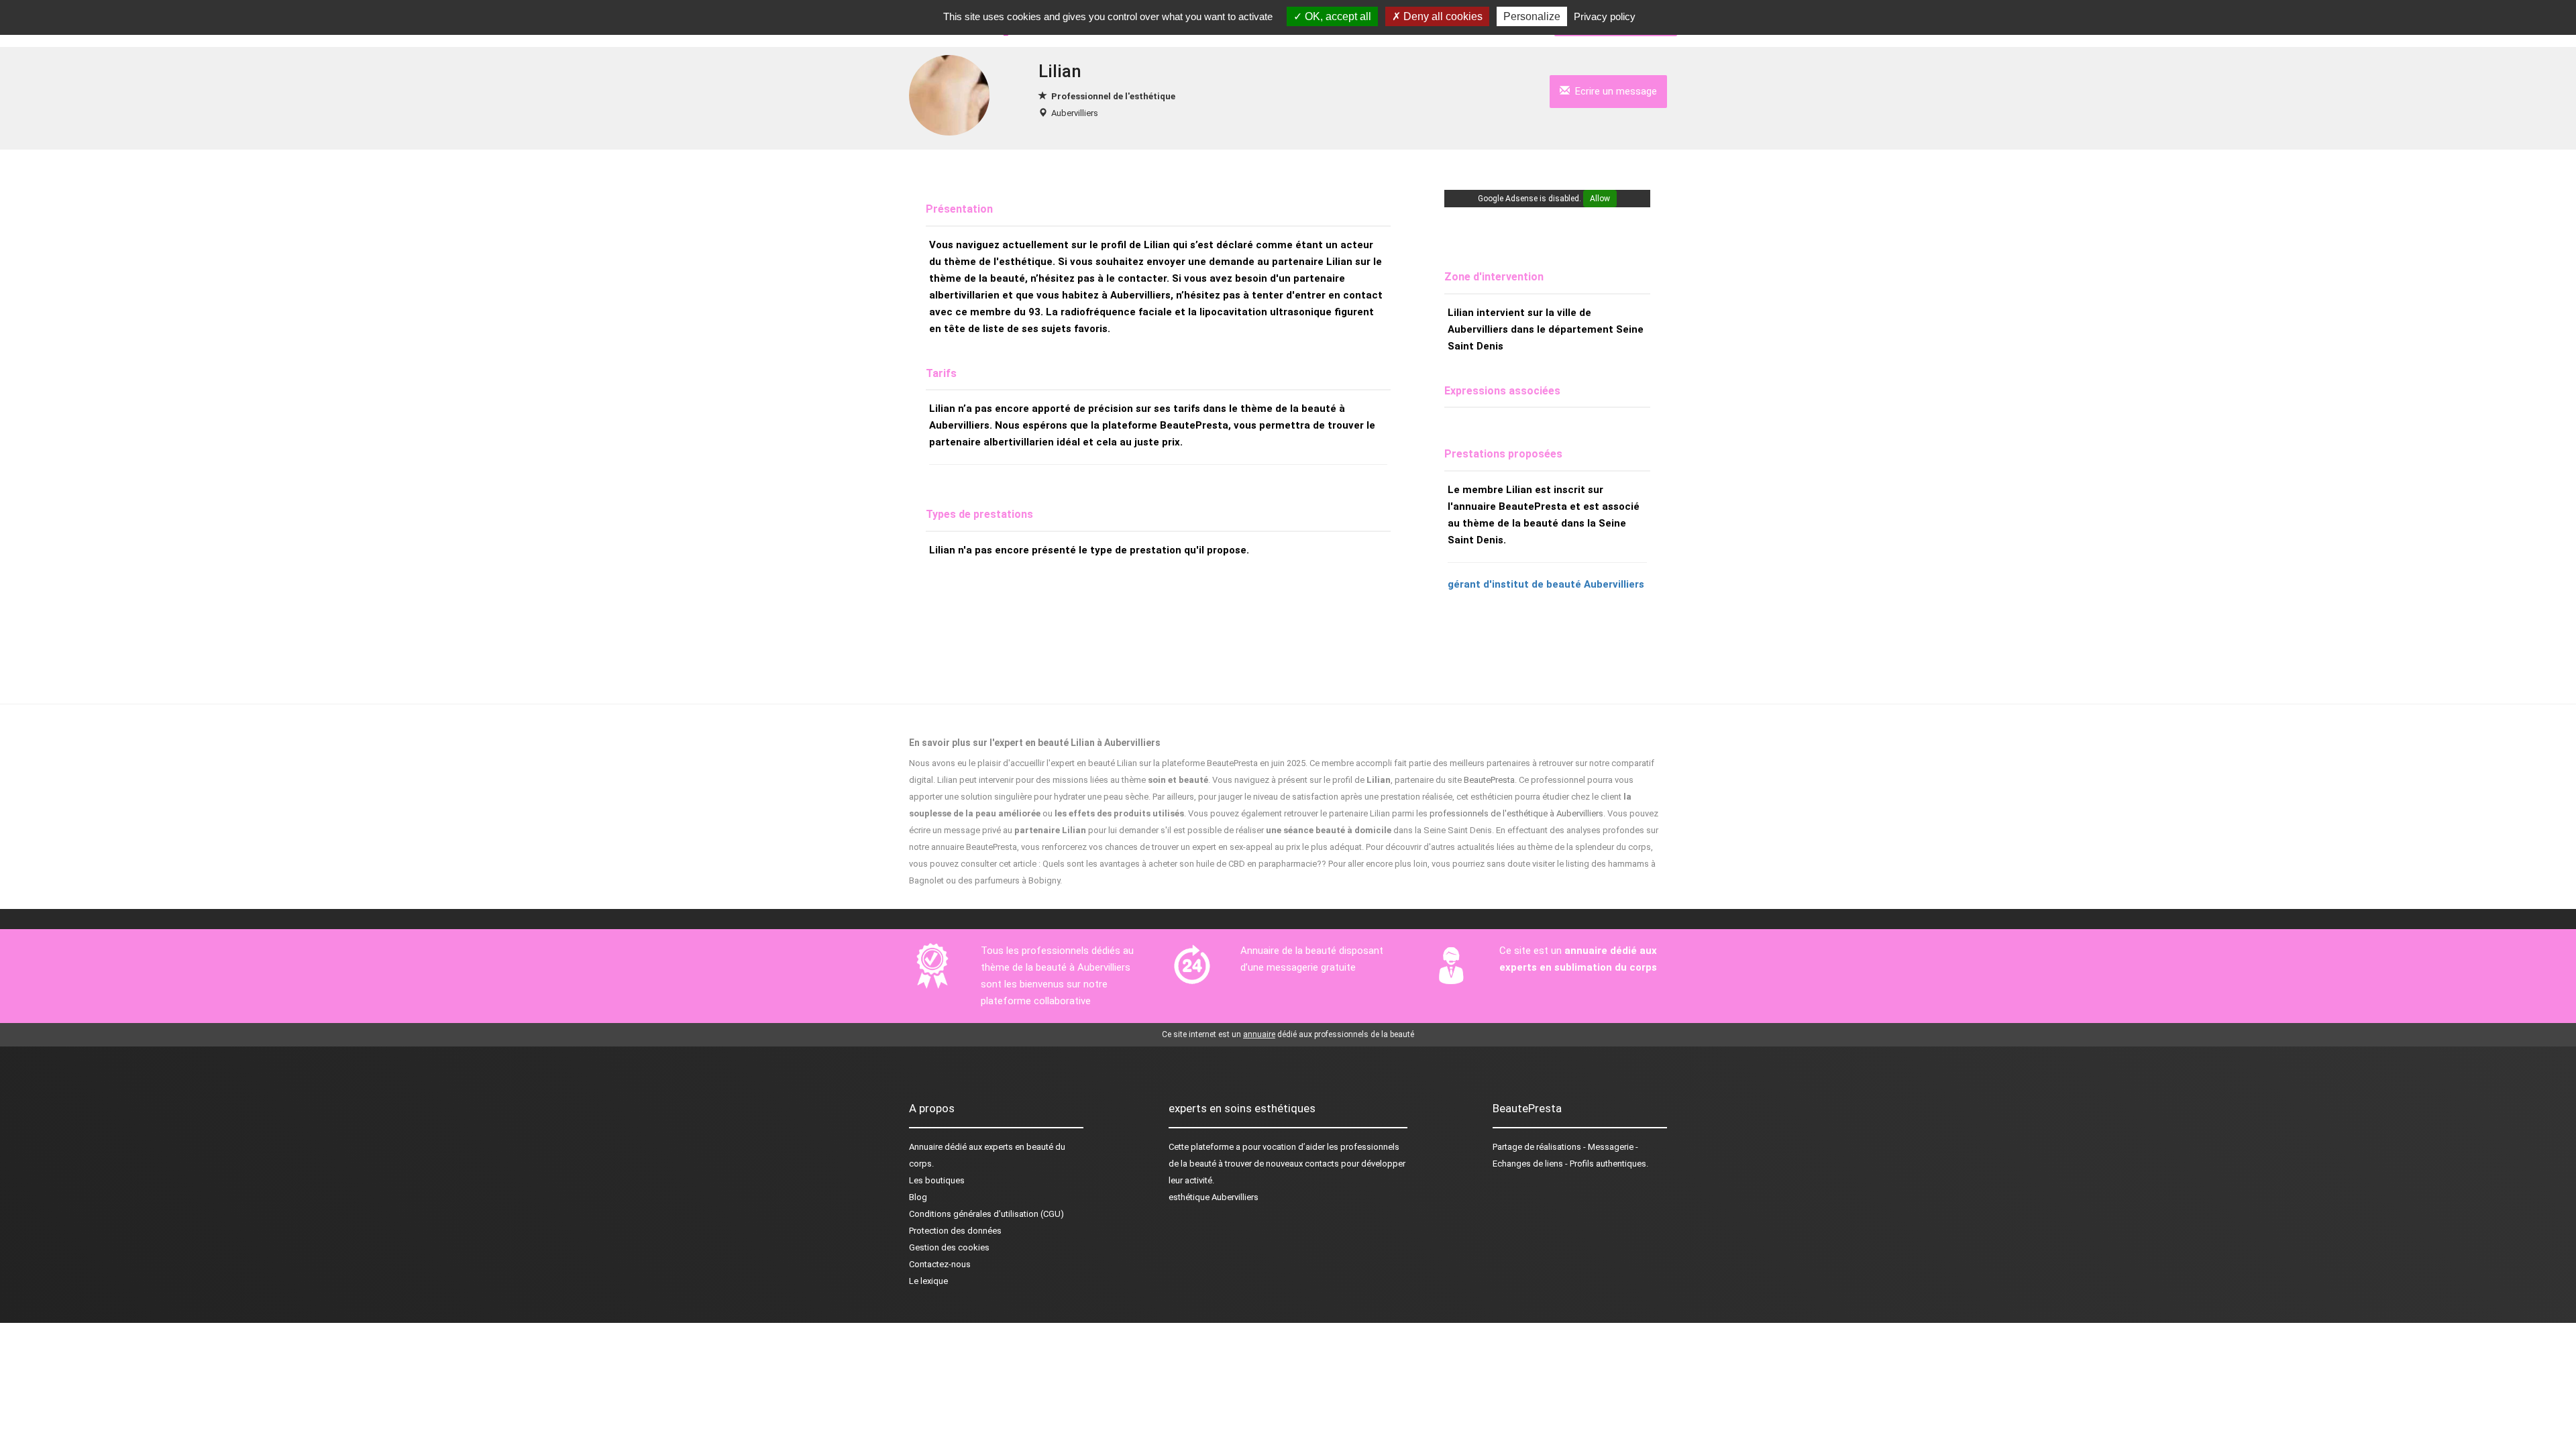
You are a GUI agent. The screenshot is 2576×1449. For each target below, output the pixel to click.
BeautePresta (1489, 780)
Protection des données (955, 1231)
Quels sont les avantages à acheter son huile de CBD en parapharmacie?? (1184, 864)
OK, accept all (1337, 16)
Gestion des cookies (949, 1247)
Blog (918, 1197)
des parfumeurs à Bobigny (1009, 880)
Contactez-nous (940, 1264)
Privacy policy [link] (1605, 16)
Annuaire (926, 1147)
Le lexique (928, 1281)
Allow (1600, 199)
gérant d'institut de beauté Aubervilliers (1546, 584)
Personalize (1532, 16)
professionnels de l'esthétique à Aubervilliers (1516, 813)
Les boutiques (937, 1180)
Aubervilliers (1075, 113)
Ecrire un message (1613, 91)
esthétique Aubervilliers (1214, 1197)
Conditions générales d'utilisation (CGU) (986, 1214)
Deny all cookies (1442, 16)
